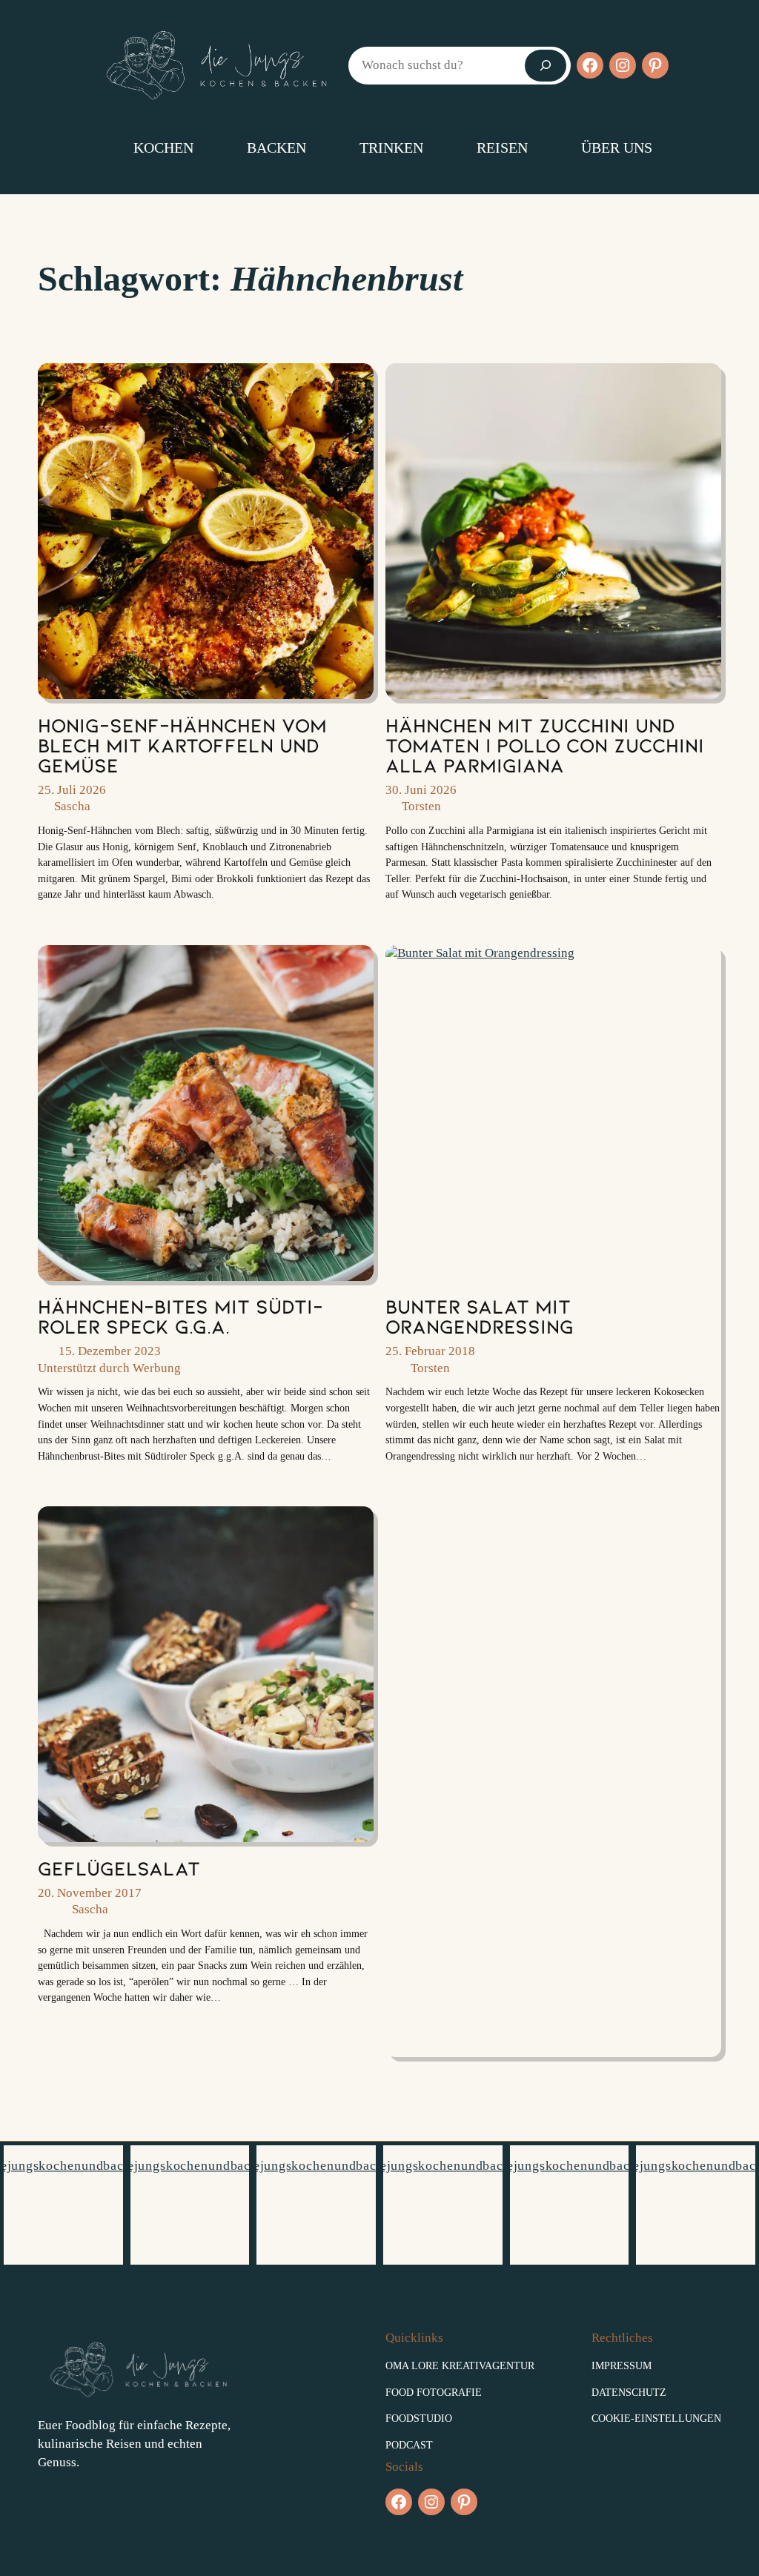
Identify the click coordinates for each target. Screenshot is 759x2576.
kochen (163, 148)
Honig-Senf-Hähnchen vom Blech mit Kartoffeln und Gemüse (182, 745)
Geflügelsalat (119, 1868)
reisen (502, 148)
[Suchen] (546, 66)
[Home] (90, 148)
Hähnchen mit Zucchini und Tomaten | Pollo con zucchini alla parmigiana (545, 745)
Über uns (617, 148)
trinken (391, 148)
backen (276, 148)
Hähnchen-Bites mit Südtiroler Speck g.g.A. (180, 1316)
